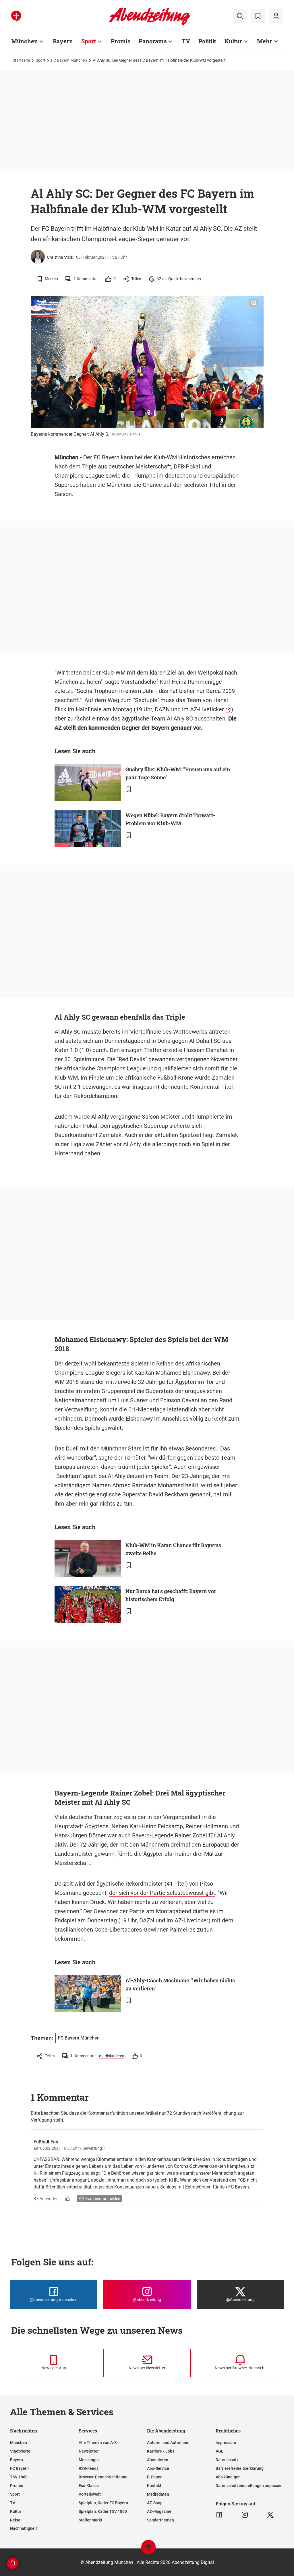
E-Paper (154, 2477)
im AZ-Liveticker (203, 709)
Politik (207, 41)
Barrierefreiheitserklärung (240, 2468)
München (25, 41)
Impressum (226, 2443)
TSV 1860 (19, 2477)
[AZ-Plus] (16, 16)
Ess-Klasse (89, 2486)
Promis (121, 41)
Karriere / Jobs (161, 2451)
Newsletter (89, 2451)
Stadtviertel (21, 2451)
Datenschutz (227, 2460)
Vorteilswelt (90, 2494)
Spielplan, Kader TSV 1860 (103, 2511)
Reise (15, 2520)
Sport (89, 41)
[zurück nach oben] (148, 2550)
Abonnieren (158, 2460)
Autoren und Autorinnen (169, 2443)
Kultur (233, 41)
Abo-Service (158, 2468)
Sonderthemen (160, 2520)
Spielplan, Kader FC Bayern (103, 2503)
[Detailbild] (254, 303)
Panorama (153, 41)
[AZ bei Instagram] (245, 2515)
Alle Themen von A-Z (98, 2443)
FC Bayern (19, 2468)
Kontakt (154, 2486)
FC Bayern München (69, 60)
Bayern (63, 41)
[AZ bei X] (270, 2515)
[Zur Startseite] (149, 24)
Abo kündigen (228, 2477)
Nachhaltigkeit (24, 2528)
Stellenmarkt (90, 2520)
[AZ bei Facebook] (219, 2515)
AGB (220, 2451)
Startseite (21, 60)
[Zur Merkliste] (258, 16)
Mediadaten (158, 2494)
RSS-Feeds (89, 2468)
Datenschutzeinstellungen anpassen (249, 2486)
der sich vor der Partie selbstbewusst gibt (162, 1893)
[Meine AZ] (276, 16)
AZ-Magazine (159, 2511)
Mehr (265, 41)
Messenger (89, 2460)
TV (186, 41)
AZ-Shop (155, 2503)
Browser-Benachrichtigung (103, 2477)
